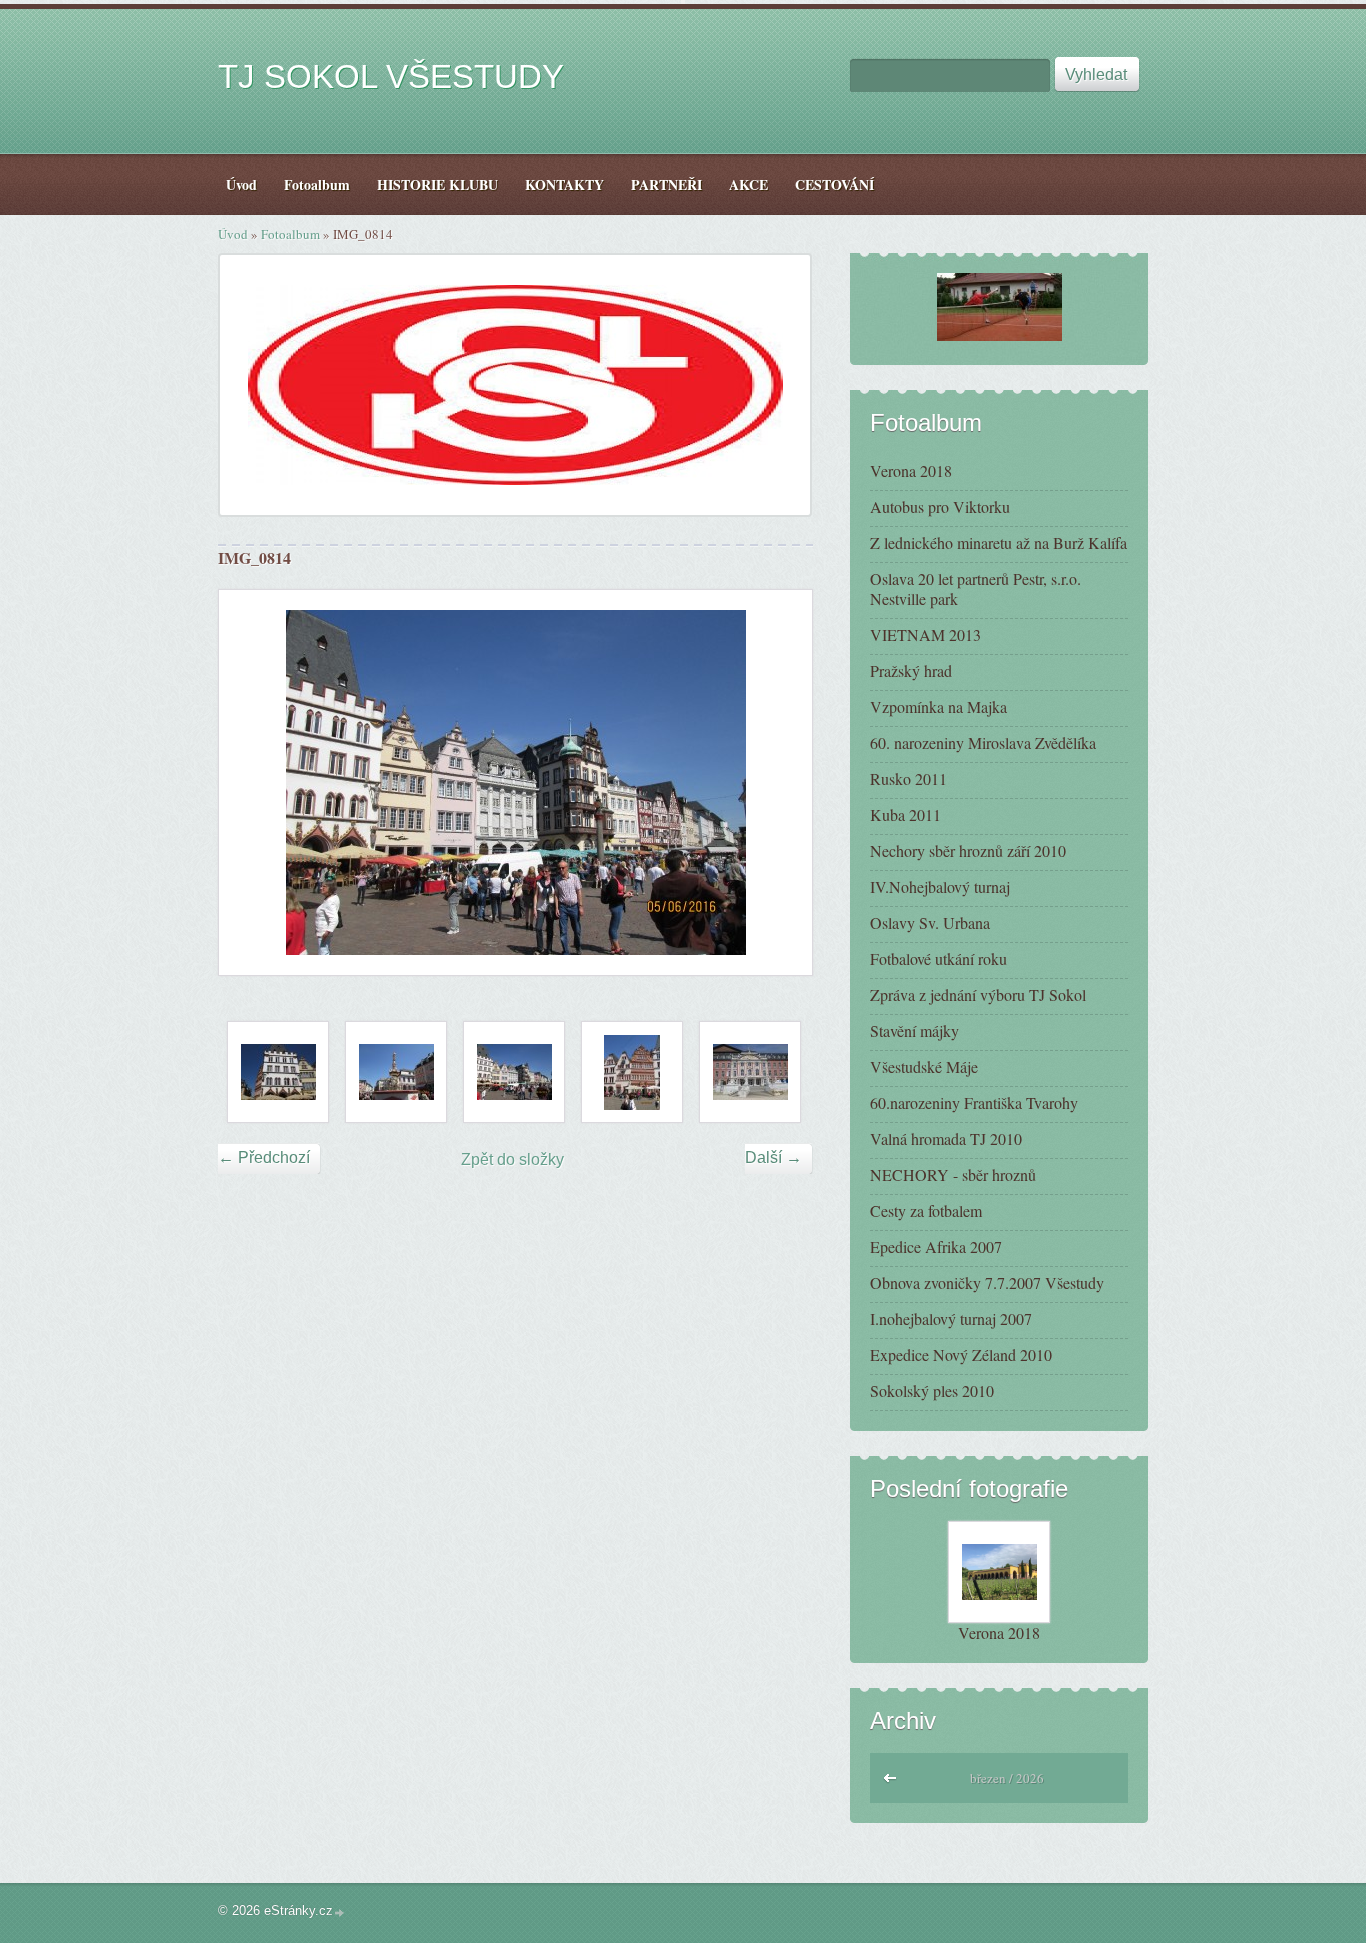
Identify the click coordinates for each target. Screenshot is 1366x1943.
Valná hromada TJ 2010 (946, 1138)
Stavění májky (914, 1030)
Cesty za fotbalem (926, 1210)
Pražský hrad (911, 670)
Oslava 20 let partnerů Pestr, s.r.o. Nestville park (975, 588)
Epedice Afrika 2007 (936, 1246)
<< (891, 1775)
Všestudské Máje (924, 1066)
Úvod (233, 234)
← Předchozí (264, 1157)
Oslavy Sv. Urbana (930, 922)
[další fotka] (779, 782)
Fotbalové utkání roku (938, 958)
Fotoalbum (290, 234)
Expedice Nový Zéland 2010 (961, 1354)
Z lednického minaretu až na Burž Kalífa (998, 542)
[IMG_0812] (278, 1072)
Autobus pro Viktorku (940, 506)
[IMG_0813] (396, 1072)
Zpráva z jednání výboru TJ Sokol (978, 994)
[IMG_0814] (514, 1072)
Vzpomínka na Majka (938, 706)
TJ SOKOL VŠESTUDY (391, 76)
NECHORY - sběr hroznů (953, 1174)
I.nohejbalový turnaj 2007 (951, 1318)
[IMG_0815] (632, 1072)
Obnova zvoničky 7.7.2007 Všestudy (987, 1282)
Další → (773, 1157)
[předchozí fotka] (251, 782)
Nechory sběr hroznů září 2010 (968, 850)
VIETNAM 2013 (925, 634)
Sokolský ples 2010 (932, 1390)
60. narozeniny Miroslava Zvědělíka (983, 742)
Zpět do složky (512, 1159)
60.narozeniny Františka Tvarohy (974, 1102)
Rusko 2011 (908, 778)
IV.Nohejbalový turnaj (940, 886)
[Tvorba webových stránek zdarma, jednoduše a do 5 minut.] (340, 1912)
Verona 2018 (911, 470)
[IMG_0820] (750, 1072)
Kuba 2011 (905, 814)
